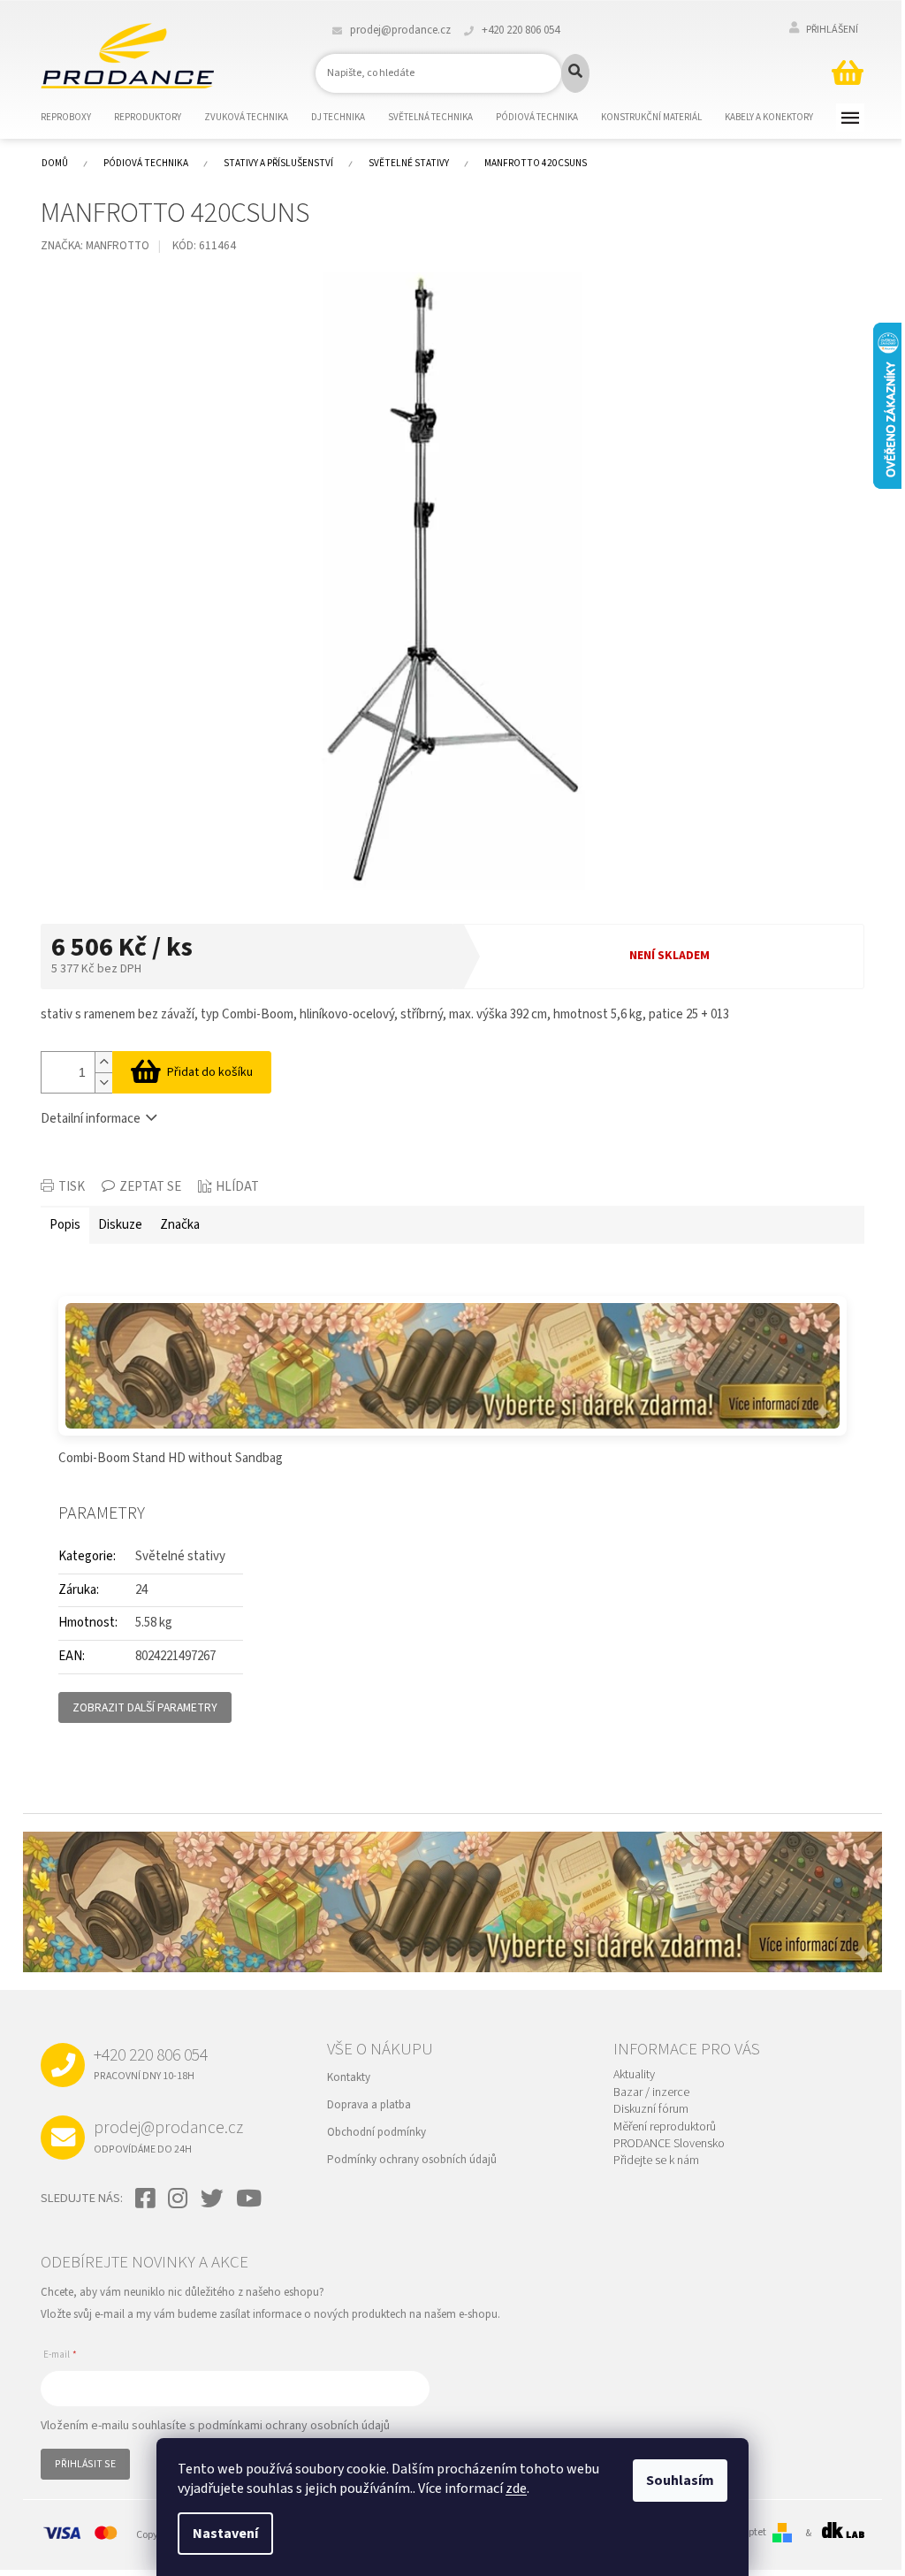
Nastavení (225, 2534)
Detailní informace (91, 1119)
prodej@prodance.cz (168, 2136)
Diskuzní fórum (651, 2110)
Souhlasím (680, 2481)
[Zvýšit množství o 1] (103, 1062)
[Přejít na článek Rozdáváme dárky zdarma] (452, 1366)
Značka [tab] (180, 1225)
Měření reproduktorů (665, 2127)
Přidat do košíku (210, 1072)
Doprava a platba (369, 2105)
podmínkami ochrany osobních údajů (294, 2426)
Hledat (575, 73)
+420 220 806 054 (151, 2063)
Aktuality (634, 2075)
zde (516, 2488)
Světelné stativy (180, 1556)
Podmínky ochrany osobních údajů (412, 2160)
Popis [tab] (65, 1225)
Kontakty (349, 2077)
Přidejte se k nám (656, 2161)
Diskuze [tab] (120, 1225)
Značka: (95, 245)
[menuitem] (77, 118)
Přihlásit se (85, 2464)
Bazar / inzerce (651, 2093)
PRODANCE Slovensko (669, 2144)
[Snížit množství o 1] (103, 1082)
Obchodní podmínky (376, 2132)
